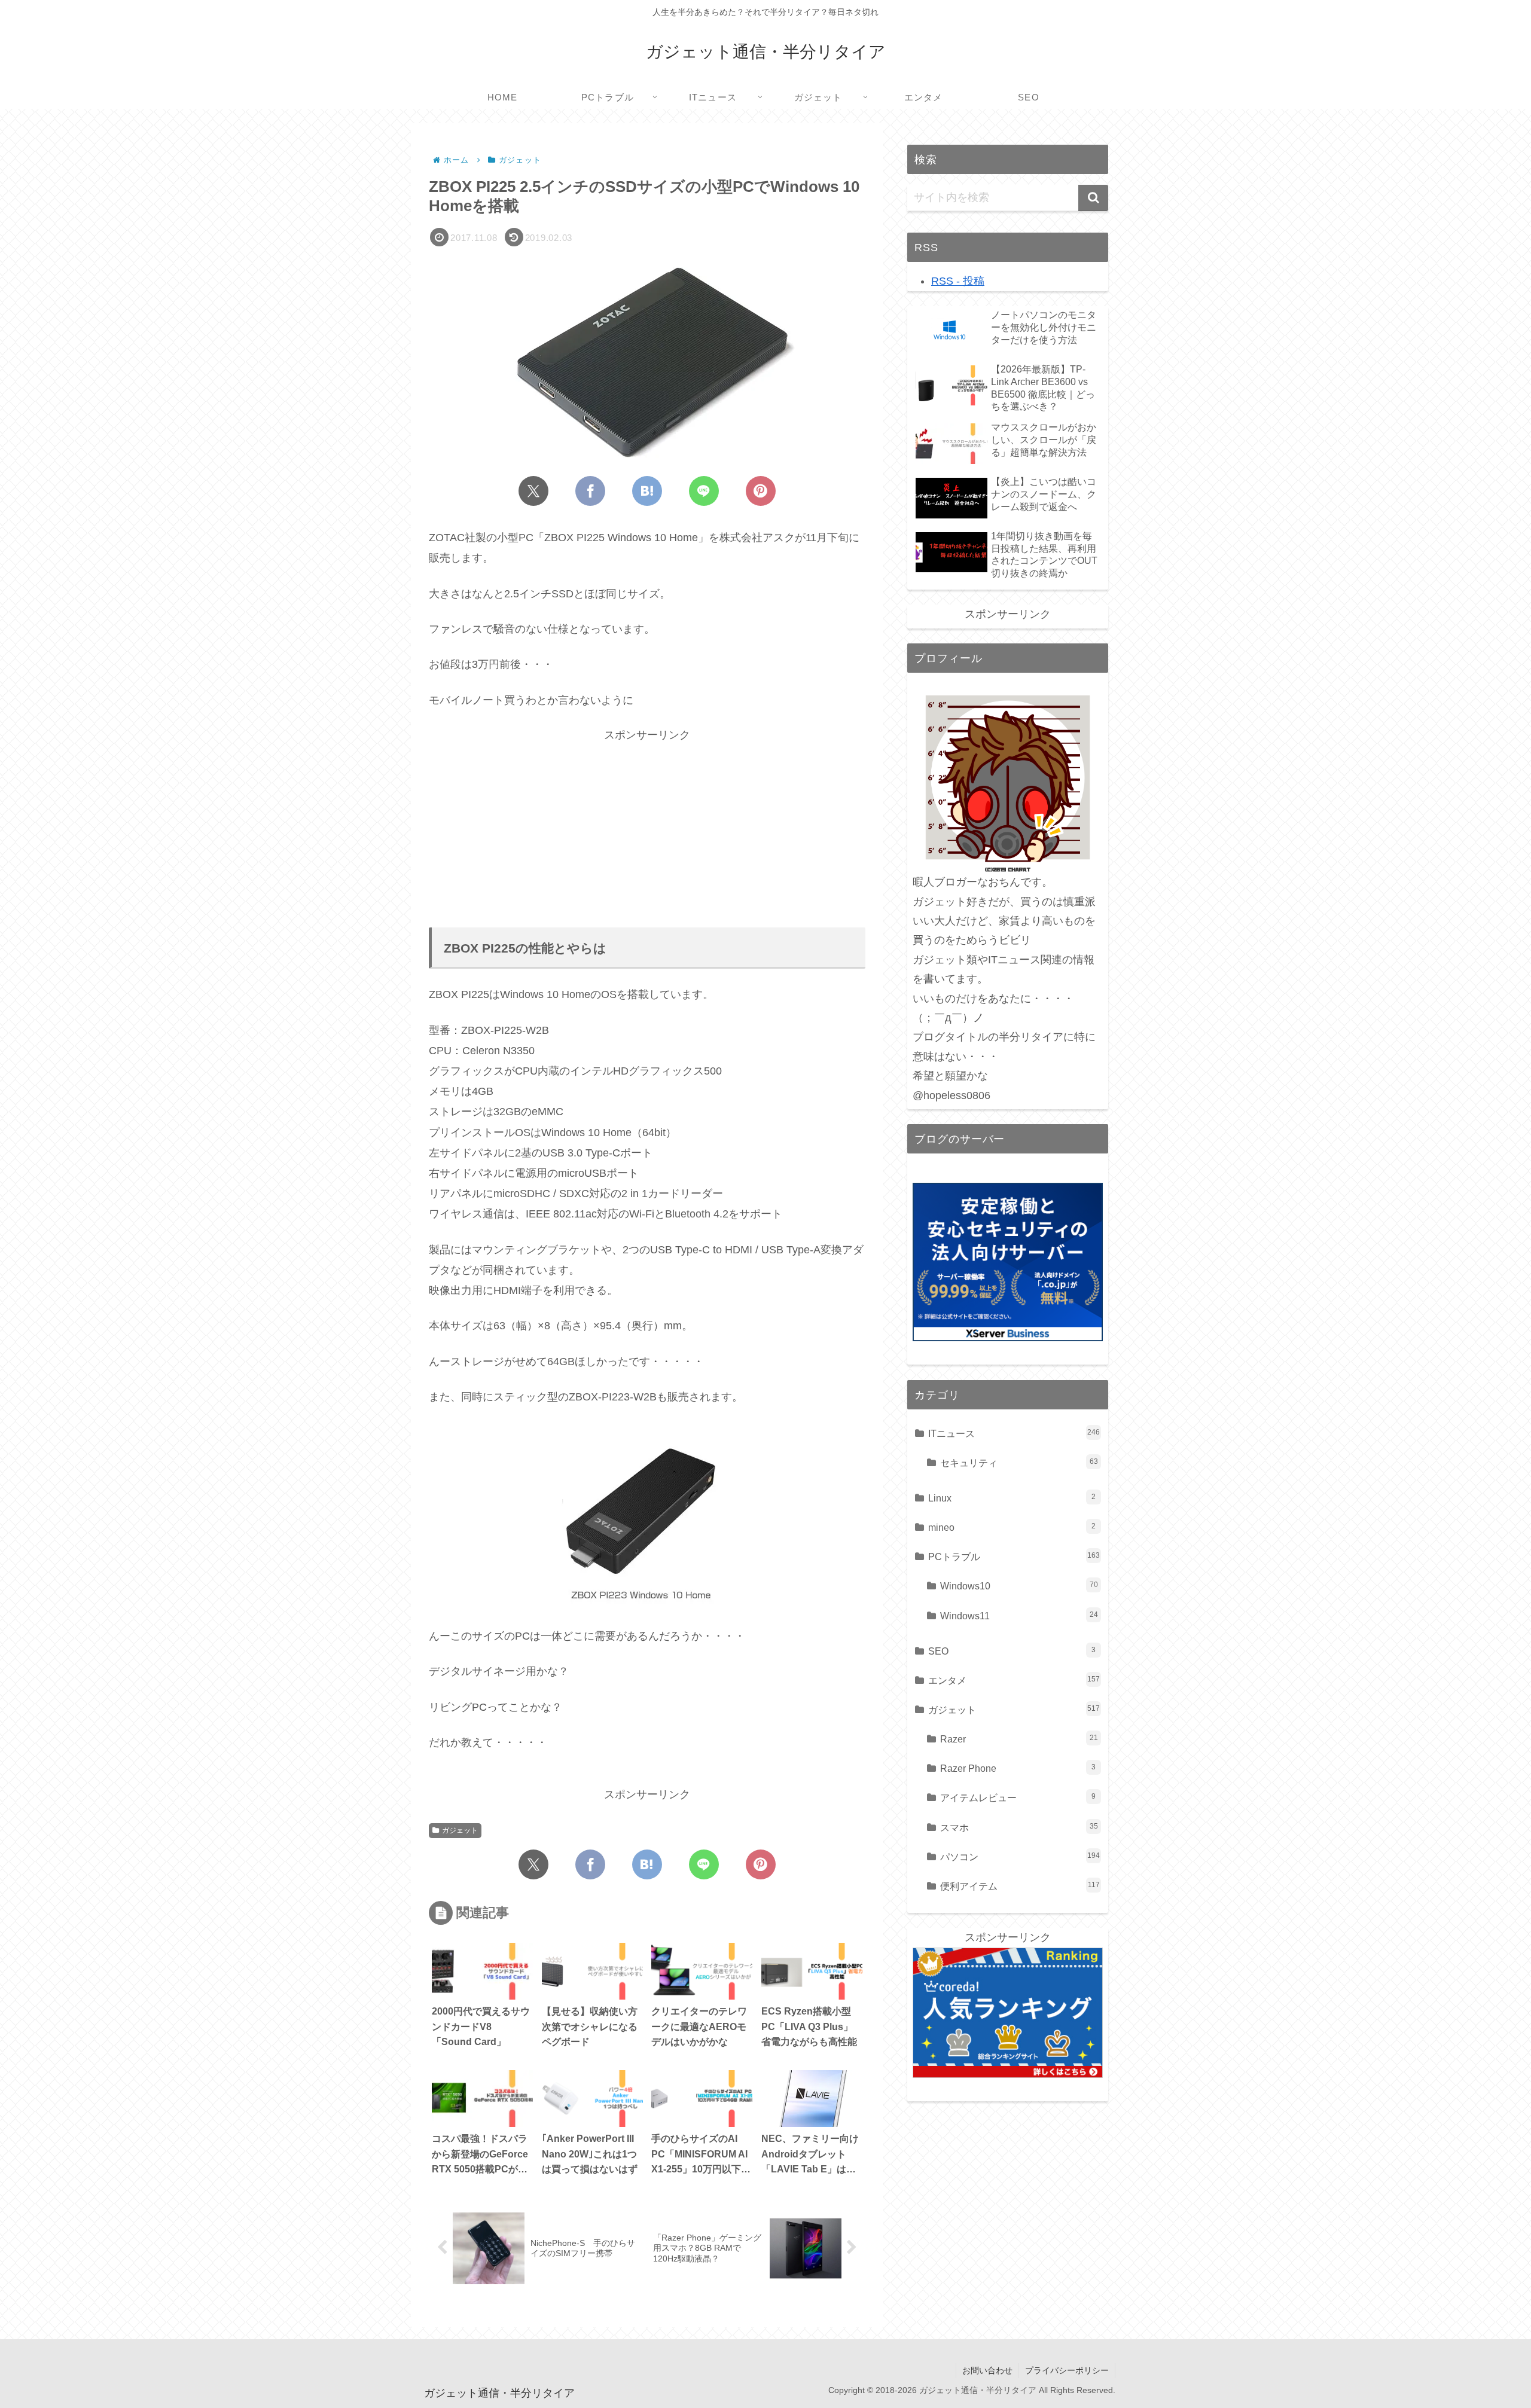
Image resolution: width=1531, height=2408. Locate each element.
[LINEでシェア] (704, 491)
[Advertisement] (647, 828)
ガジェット (460, 1830)
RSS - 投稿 (958, 281)
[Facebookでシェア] (590, 491)
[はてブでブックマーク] (647, 491)
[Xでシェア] (533, 491)
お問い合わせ (987, 2370)
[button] (1093, 198)
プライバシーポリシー (1067, 2370)
